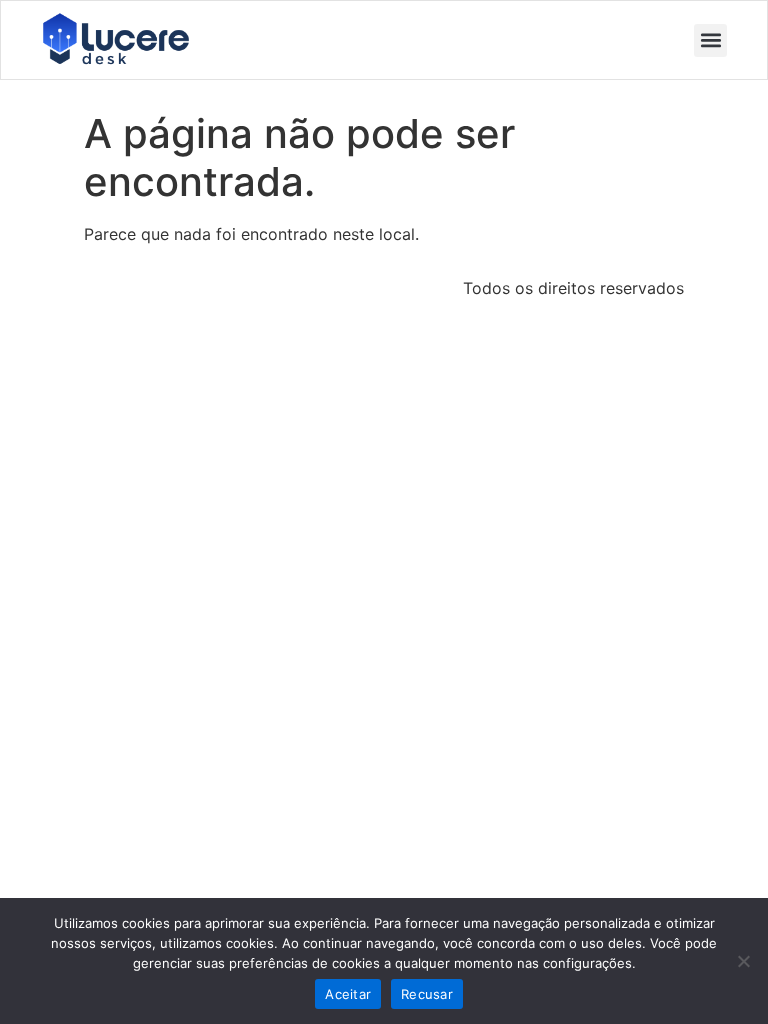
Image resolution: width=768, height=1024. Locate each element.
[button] (710, 40)
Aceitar (348, 994)
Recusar (427, 994)
